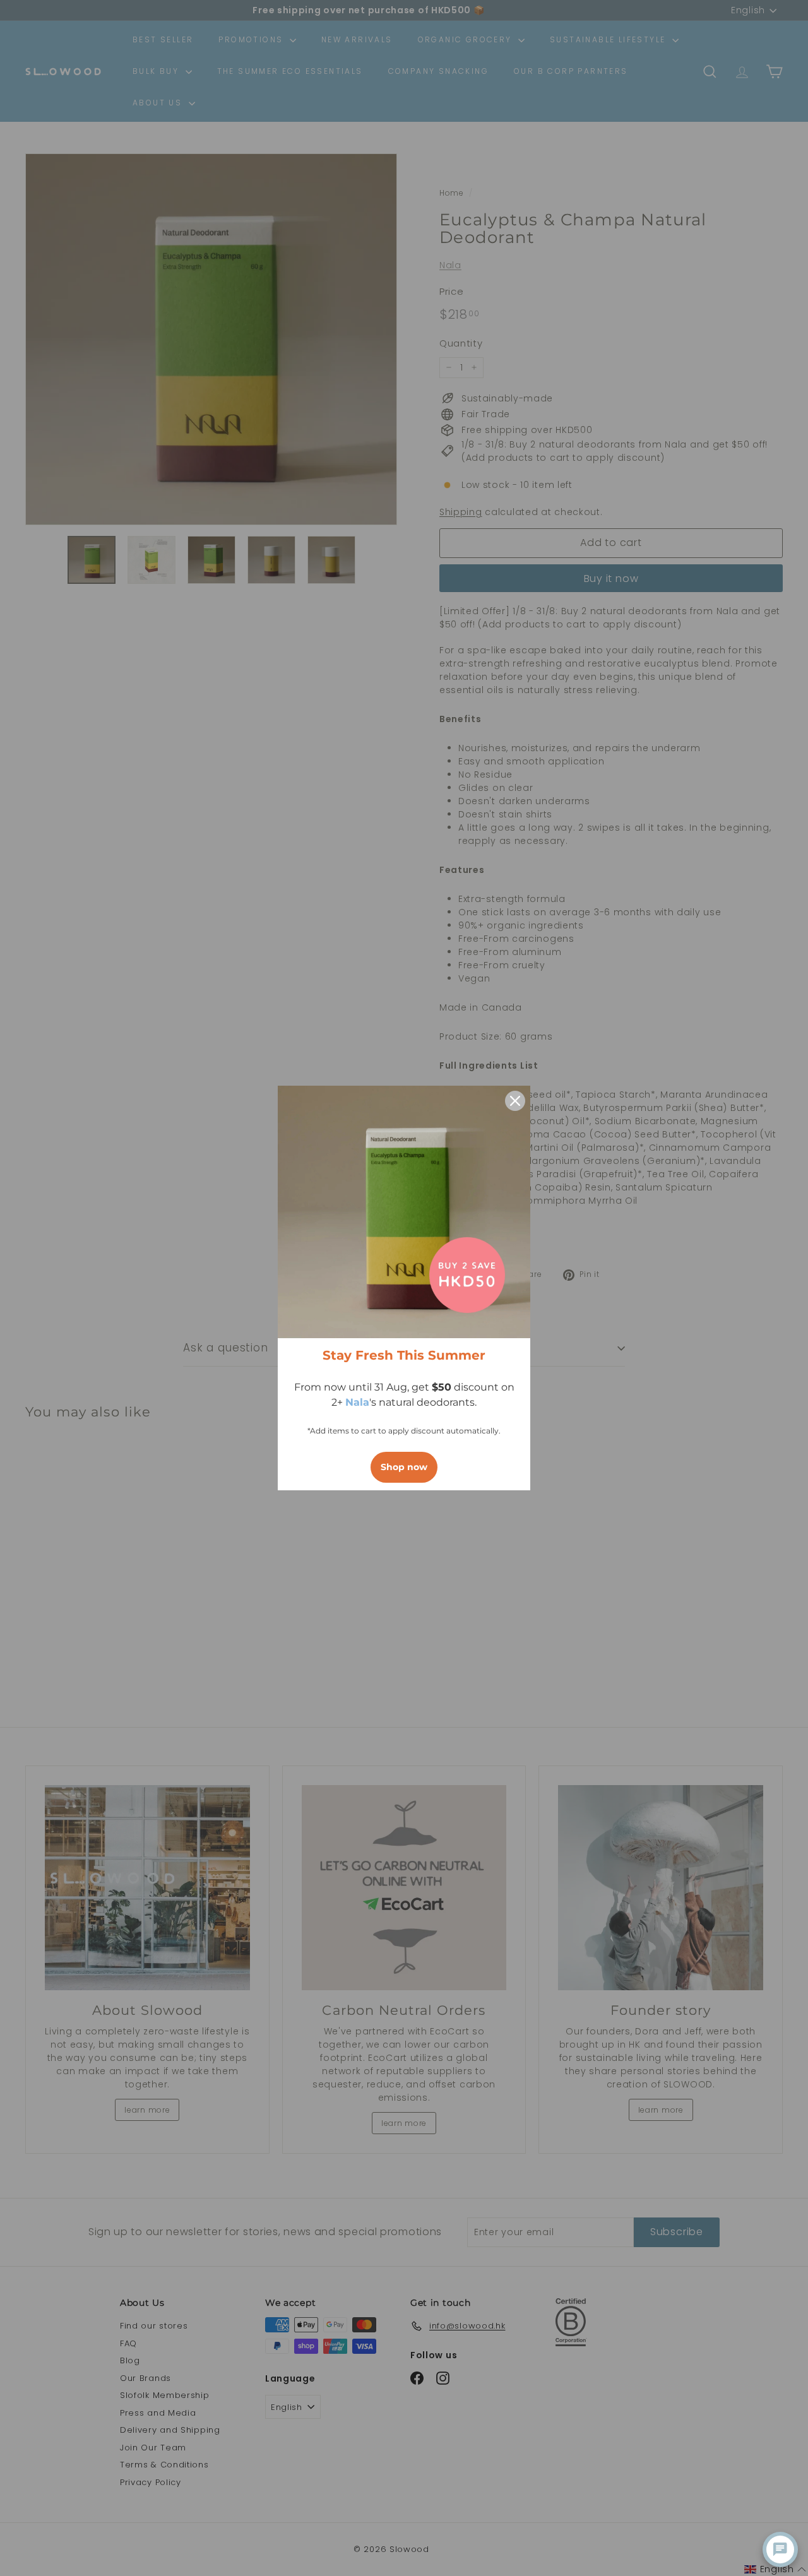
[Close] (515, 1101)
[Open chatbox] (780, 2549)
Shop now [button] (404, 1467)
